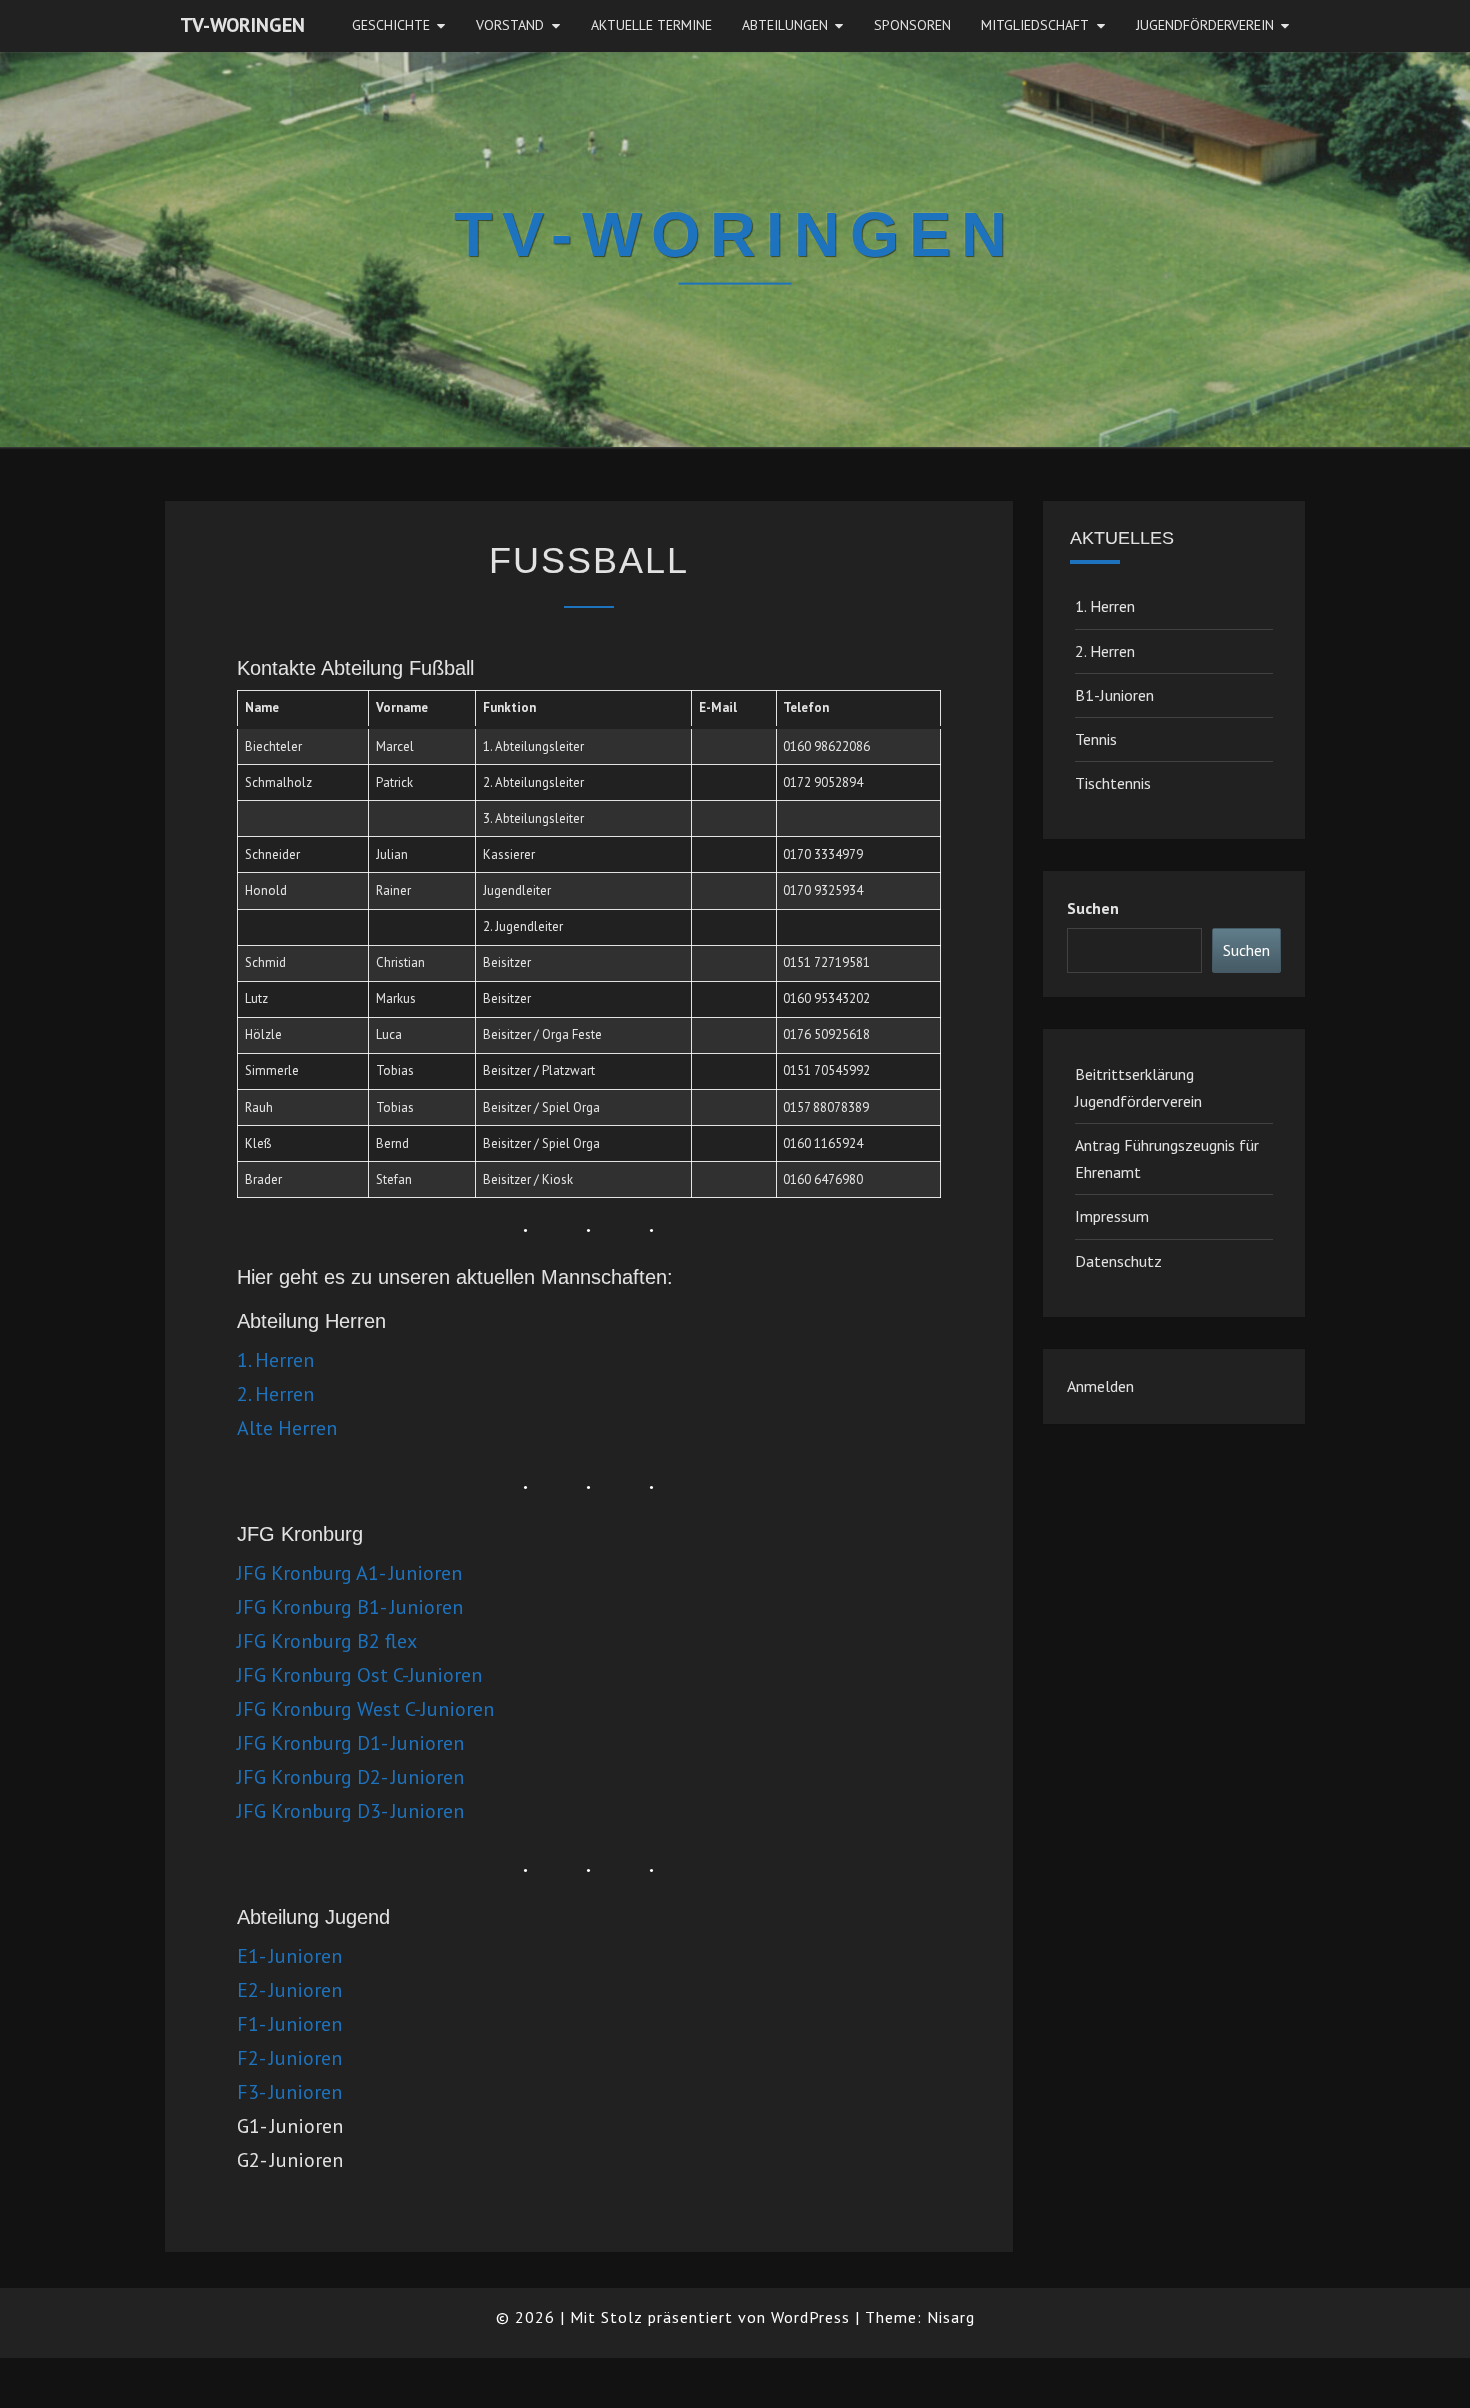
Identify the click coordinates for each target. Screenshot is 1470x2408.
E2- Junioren (289, 1990)
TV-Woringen (242, 25)
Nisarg (951, 2317)
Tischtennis (1113, 783)
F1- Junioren (289, 2024)
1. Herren (275, 1360)
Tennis (1096, 739)
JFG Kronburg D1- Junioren (350, 1743)
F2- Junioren (289, 2058)
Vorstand (510, 25)
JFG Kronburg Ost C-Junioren (359, 1675)
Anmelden (1100, 1386)
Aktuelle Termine (651, 25)
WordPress (810, 2317)
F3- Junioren (289, 2092)
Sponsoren (912, 25)
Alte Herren (287, 1428)
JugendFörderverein (1205, 25)
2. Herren (275, 1394)
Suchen (1093, 908)
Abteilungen (785, 25)
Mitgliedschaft (1035, 25)
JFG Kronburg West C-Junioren (365, 1709)
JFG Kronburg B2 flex (327, 1641)
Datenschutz (1118, 1261)
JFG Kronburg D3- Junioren (350, 1811)
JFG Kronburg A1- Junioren (349, 1573)
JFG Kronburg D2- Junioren (350, 1777)
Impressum (1112, 1216)
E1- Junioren (289, 1956)
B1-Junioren (1114, 695)
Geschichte (391, 25)
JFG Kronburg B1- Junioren (350, 1607)
